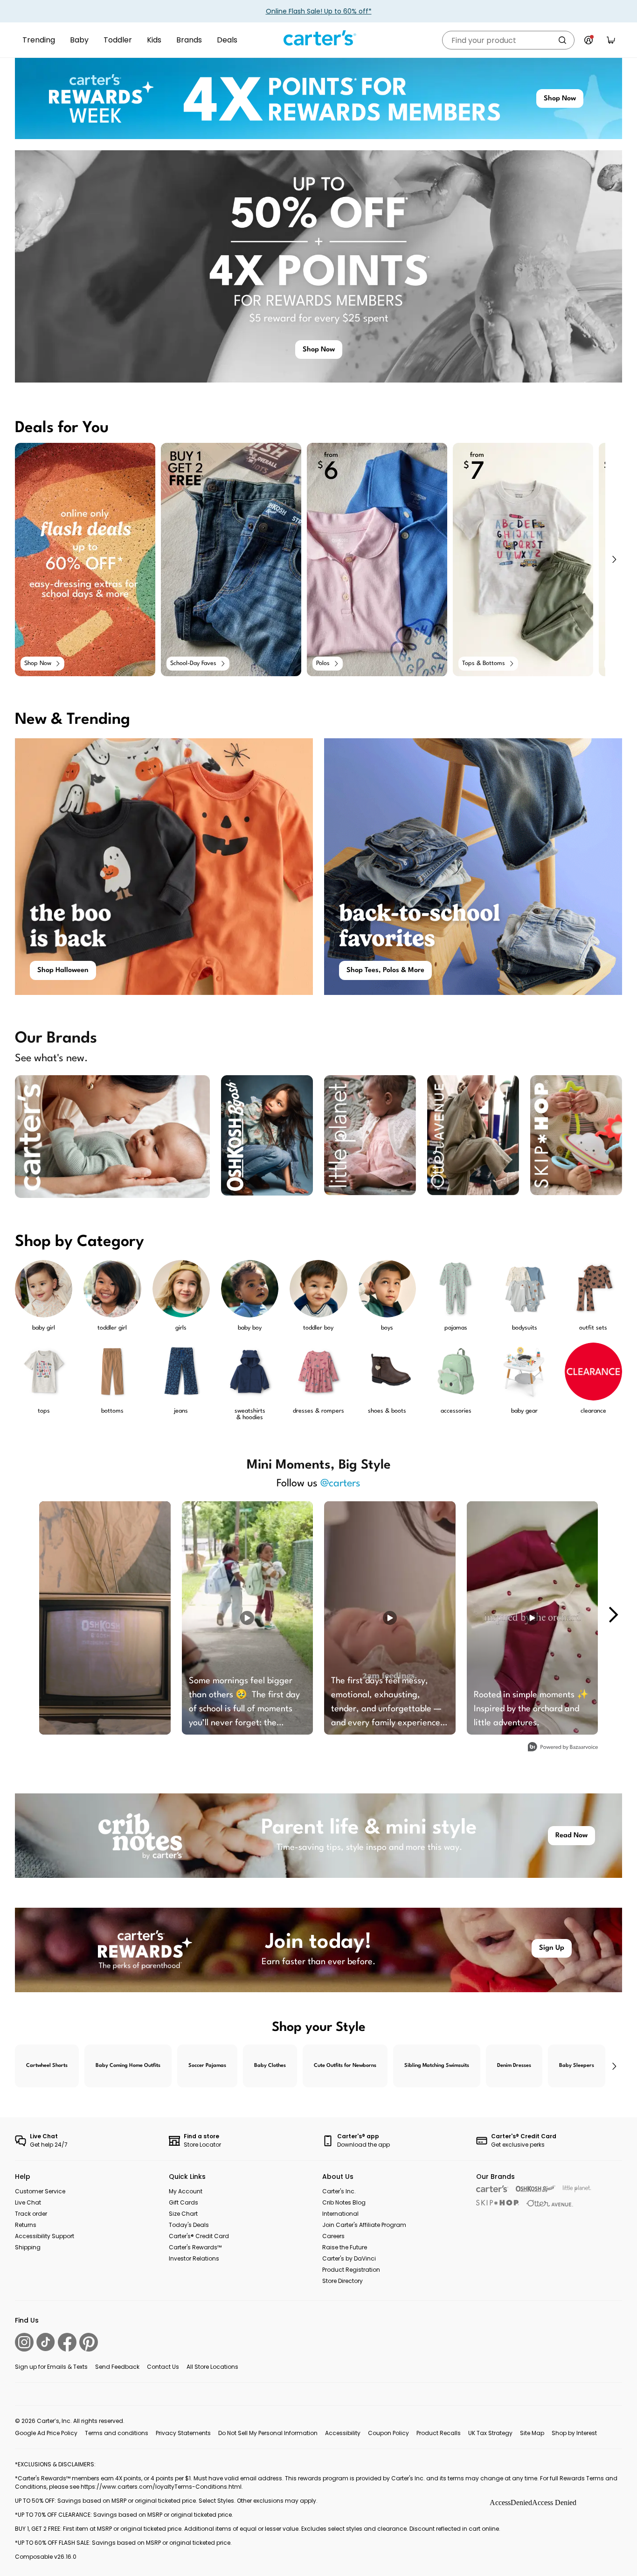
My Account (186, 2191)
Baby (79, 40)
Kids (154, 40)
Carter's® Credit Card (199, 2236)
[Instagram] (24, 2342)
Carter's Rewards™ (195, 2247)
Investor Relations (194, 2258)
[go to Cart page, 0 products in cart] (611, 40)
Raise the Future (345, 2247)
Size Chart (183, 2214)
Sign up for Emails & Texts (51, 2367)
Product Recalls (439, 2433)
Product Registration (351, 2270)
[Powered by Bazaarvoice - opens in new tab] (563, 1748)
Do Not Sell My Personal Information (268, 2433)
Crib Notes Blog (344, 2202)
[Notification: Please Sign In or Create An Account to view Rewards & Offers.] (589, 40)
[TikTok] (46, 2342)
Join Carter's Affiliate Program (364, 2225)
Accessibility (343, 2433)
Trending (39, 40)
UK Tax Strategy (490, 2433)
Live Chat (28, 2202)
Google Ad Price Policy (46, 2433)
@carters (340, 1484)
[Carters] (492, 2189)
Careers (333, 2236)
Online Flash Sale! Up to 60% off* (319, 11)
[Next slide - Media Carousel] (613, 1615)
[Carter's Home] (318, 38)
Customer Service (40, 2191)
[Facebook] (67, 2342)
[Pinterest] (89, 2342)
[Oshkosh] (536, 2189)
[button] (614, 560)
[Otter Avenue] (550, 2203)
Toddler (118, 40)
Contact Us (163, 2367)
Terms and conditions (117, 2433)
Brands (189, 40)
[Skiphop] (498, 2203)
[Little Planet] (577, 2189)
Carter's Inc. (339, 2191)
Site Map (532, 2433)
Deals (227, 40)
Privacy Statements (183, 2433)
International (340, 2214)
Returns (26, 2225)
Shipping (28, 2247)
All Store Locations (212, 2367)
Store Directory (343, 2281)
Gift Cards (183, 2202)
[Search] (562, 40)
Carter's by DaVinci (349, 2258)
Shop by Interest (574, 2433)
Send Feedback (117, 2367)
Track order (31, 2214)
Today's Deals (189, 2225)
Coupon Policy (388, 2433)
